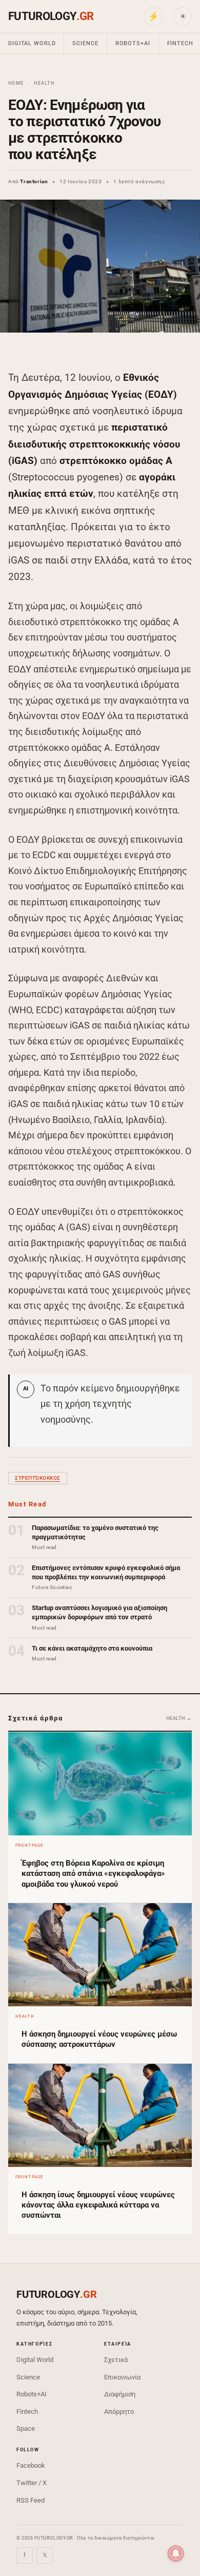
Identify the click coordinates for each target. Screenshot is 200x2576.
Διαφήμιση (120, 2394)
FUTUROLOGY (51, 16)
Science (85, 43)
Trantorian (34, 181)
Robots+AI (133, 43)
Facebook (31, 2465)
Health (44, 83)
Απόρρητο (119, 2412)
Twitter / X (32, 2483)
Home (16, 83)
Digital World (32, 43)
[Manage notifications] (176, 2553)
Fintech (27, 2412)
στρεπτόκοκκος (38, 1478)
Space (26, 2428)
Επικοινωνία (122, 2377)
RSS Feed (31, 2500)
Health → (179, 1718)
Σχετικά (116, 2360)
